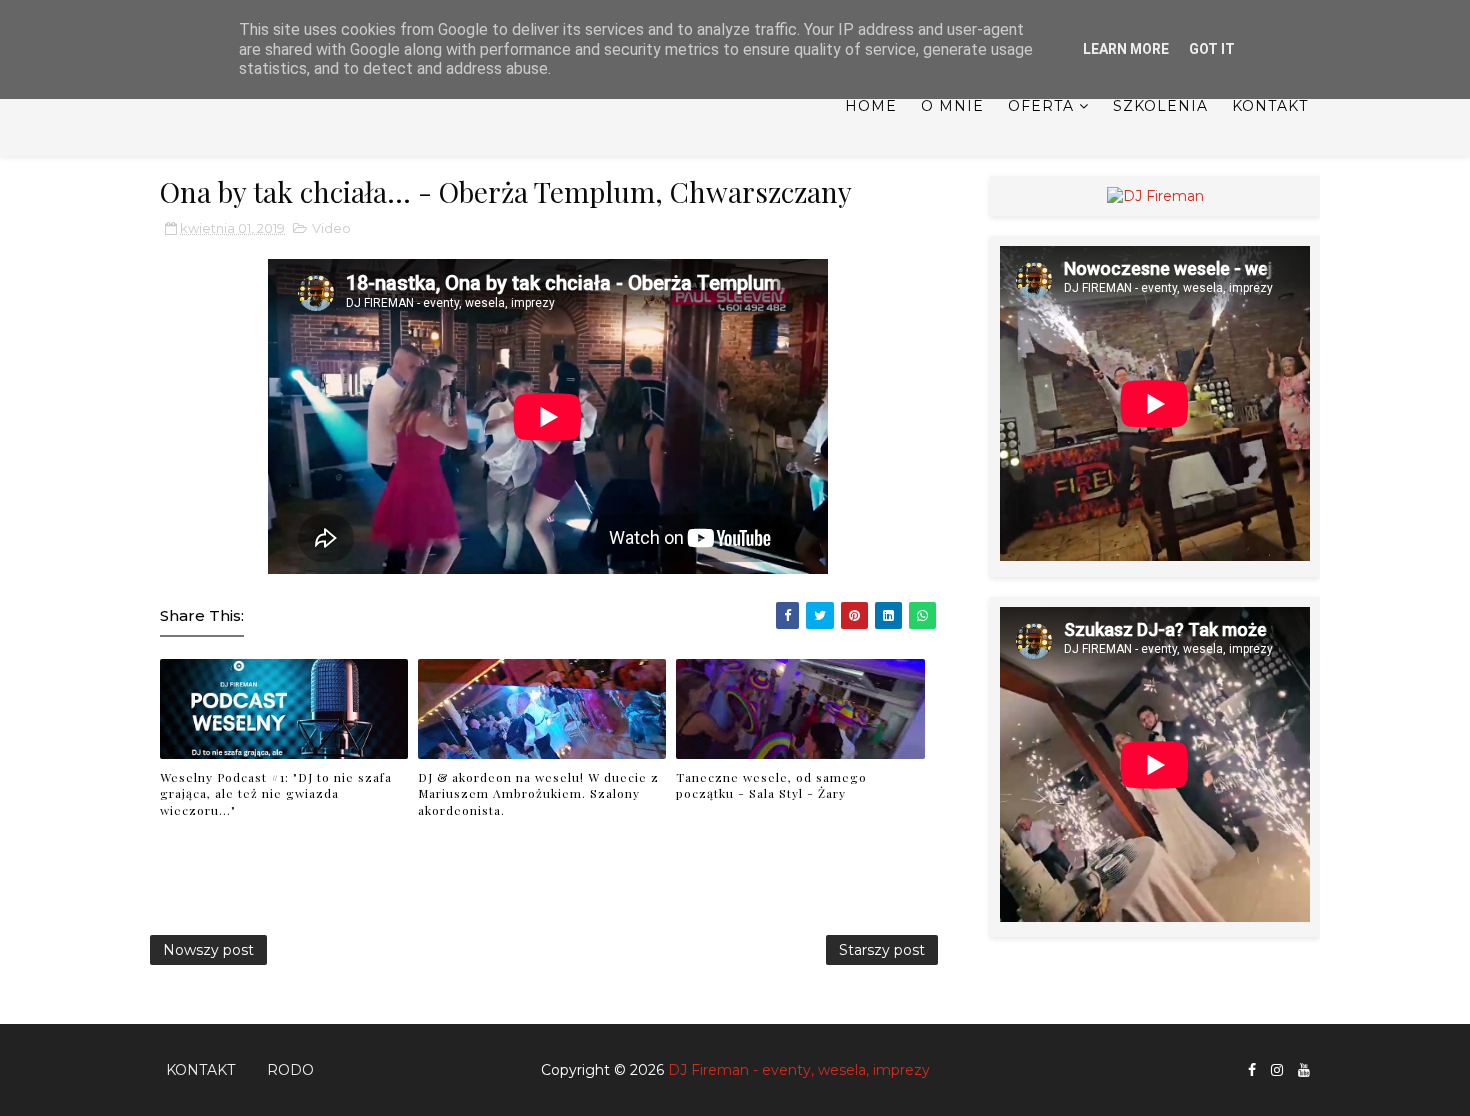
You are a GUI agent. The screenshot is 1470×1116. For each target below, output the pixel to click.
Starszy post (882, 950)
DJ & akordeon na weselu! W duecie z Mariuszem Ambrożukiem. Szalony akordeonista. (538, 794)
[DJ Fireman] (1155, 195)
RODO (290, 1070)
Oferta (1041, 106)
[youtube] (1304, 1070)
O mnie (952, 106)
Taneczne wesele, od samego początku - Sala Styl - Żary (771, 785)
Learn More (1126, 49)
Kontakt (1270, 106)
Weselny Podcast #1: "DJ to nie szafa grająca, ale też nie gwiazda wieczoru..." (276, 794)
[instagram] (1277, 1070)
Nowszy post (208, 950)
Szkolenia (1160, 106)
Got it (1212, 49)
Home (871, 106)
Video (331, 228)
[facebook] (1252, 1070)
